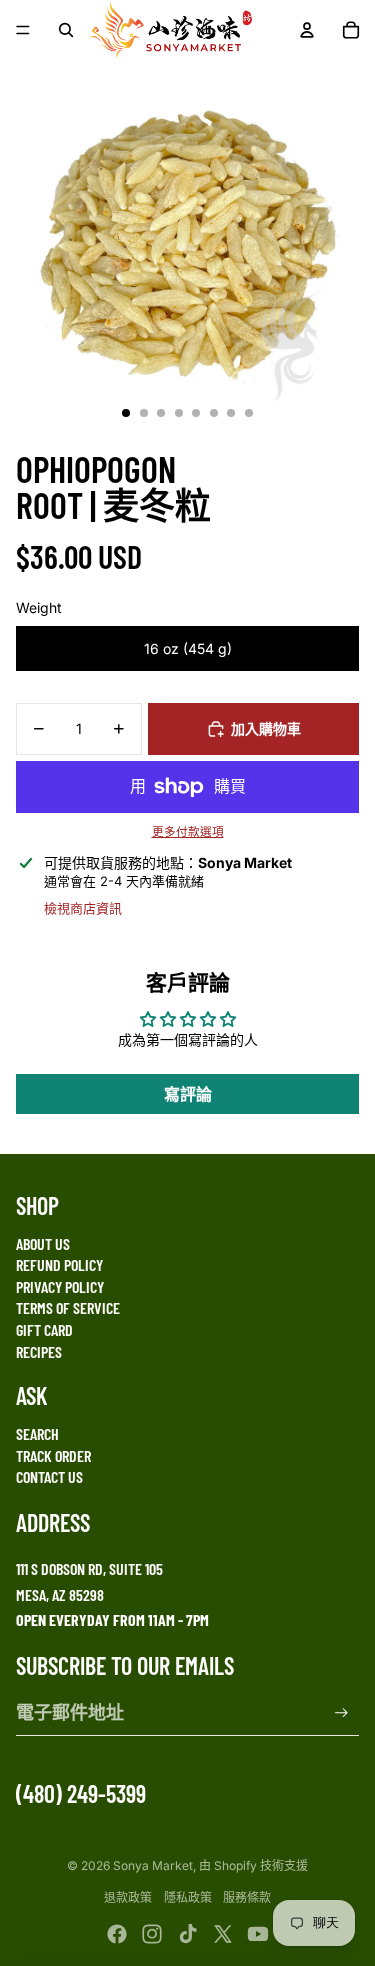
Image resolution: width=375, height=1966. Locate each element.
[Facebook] (117, 1934)
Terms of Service (68, 1307)
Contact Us (49, 1476)
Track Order (53, 1455)
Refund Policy (59, 1264)
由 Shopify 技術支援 (253, 1865)
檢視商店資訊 (83, 908)
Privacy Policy (60, 1286)
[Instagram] (152, 1934)
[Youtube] (258, 1934)
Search (37, 1433)
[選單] (23, 30)
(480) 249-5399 (81, 1793)
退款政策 (128, 1897)
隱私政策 (188, 1897)
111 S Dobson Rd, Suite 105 (89, 1568)
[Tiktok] (188, 1934)
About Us (43, 1243)
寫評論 (188, 1094)
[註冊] (341, 1713)
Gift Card (44, 1329)
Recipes (39, 1351)
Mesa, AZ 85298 (60, 1594)
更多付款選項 (188, 832)
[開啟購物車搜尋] (66, 30)
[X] (223, 1934)
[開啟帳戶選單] (307, 30)
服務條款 (247, 1897)
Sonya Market (153, 1865)
